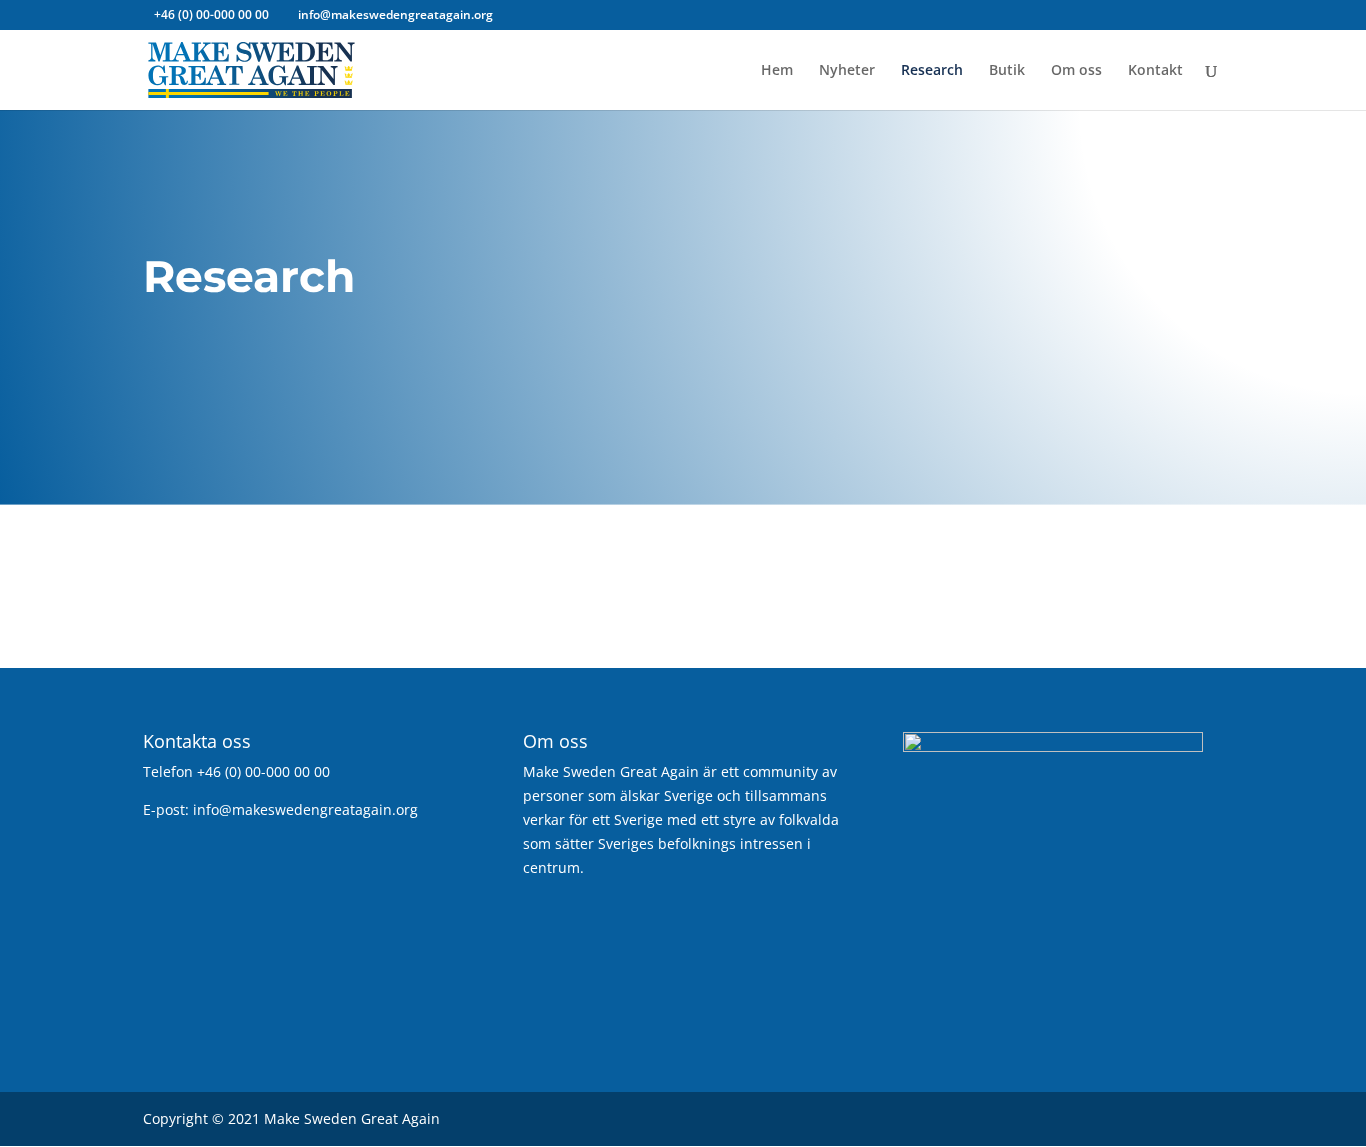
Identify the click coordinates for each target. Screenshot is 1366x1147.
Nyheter (847, 71)
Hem (777, 71)
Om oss (1076, 71)
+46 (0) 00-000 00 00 (211, 14)
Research (932, 71)
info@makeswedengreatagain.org (305, 809)
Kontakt (1155, 71)
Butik (1007, 71)
